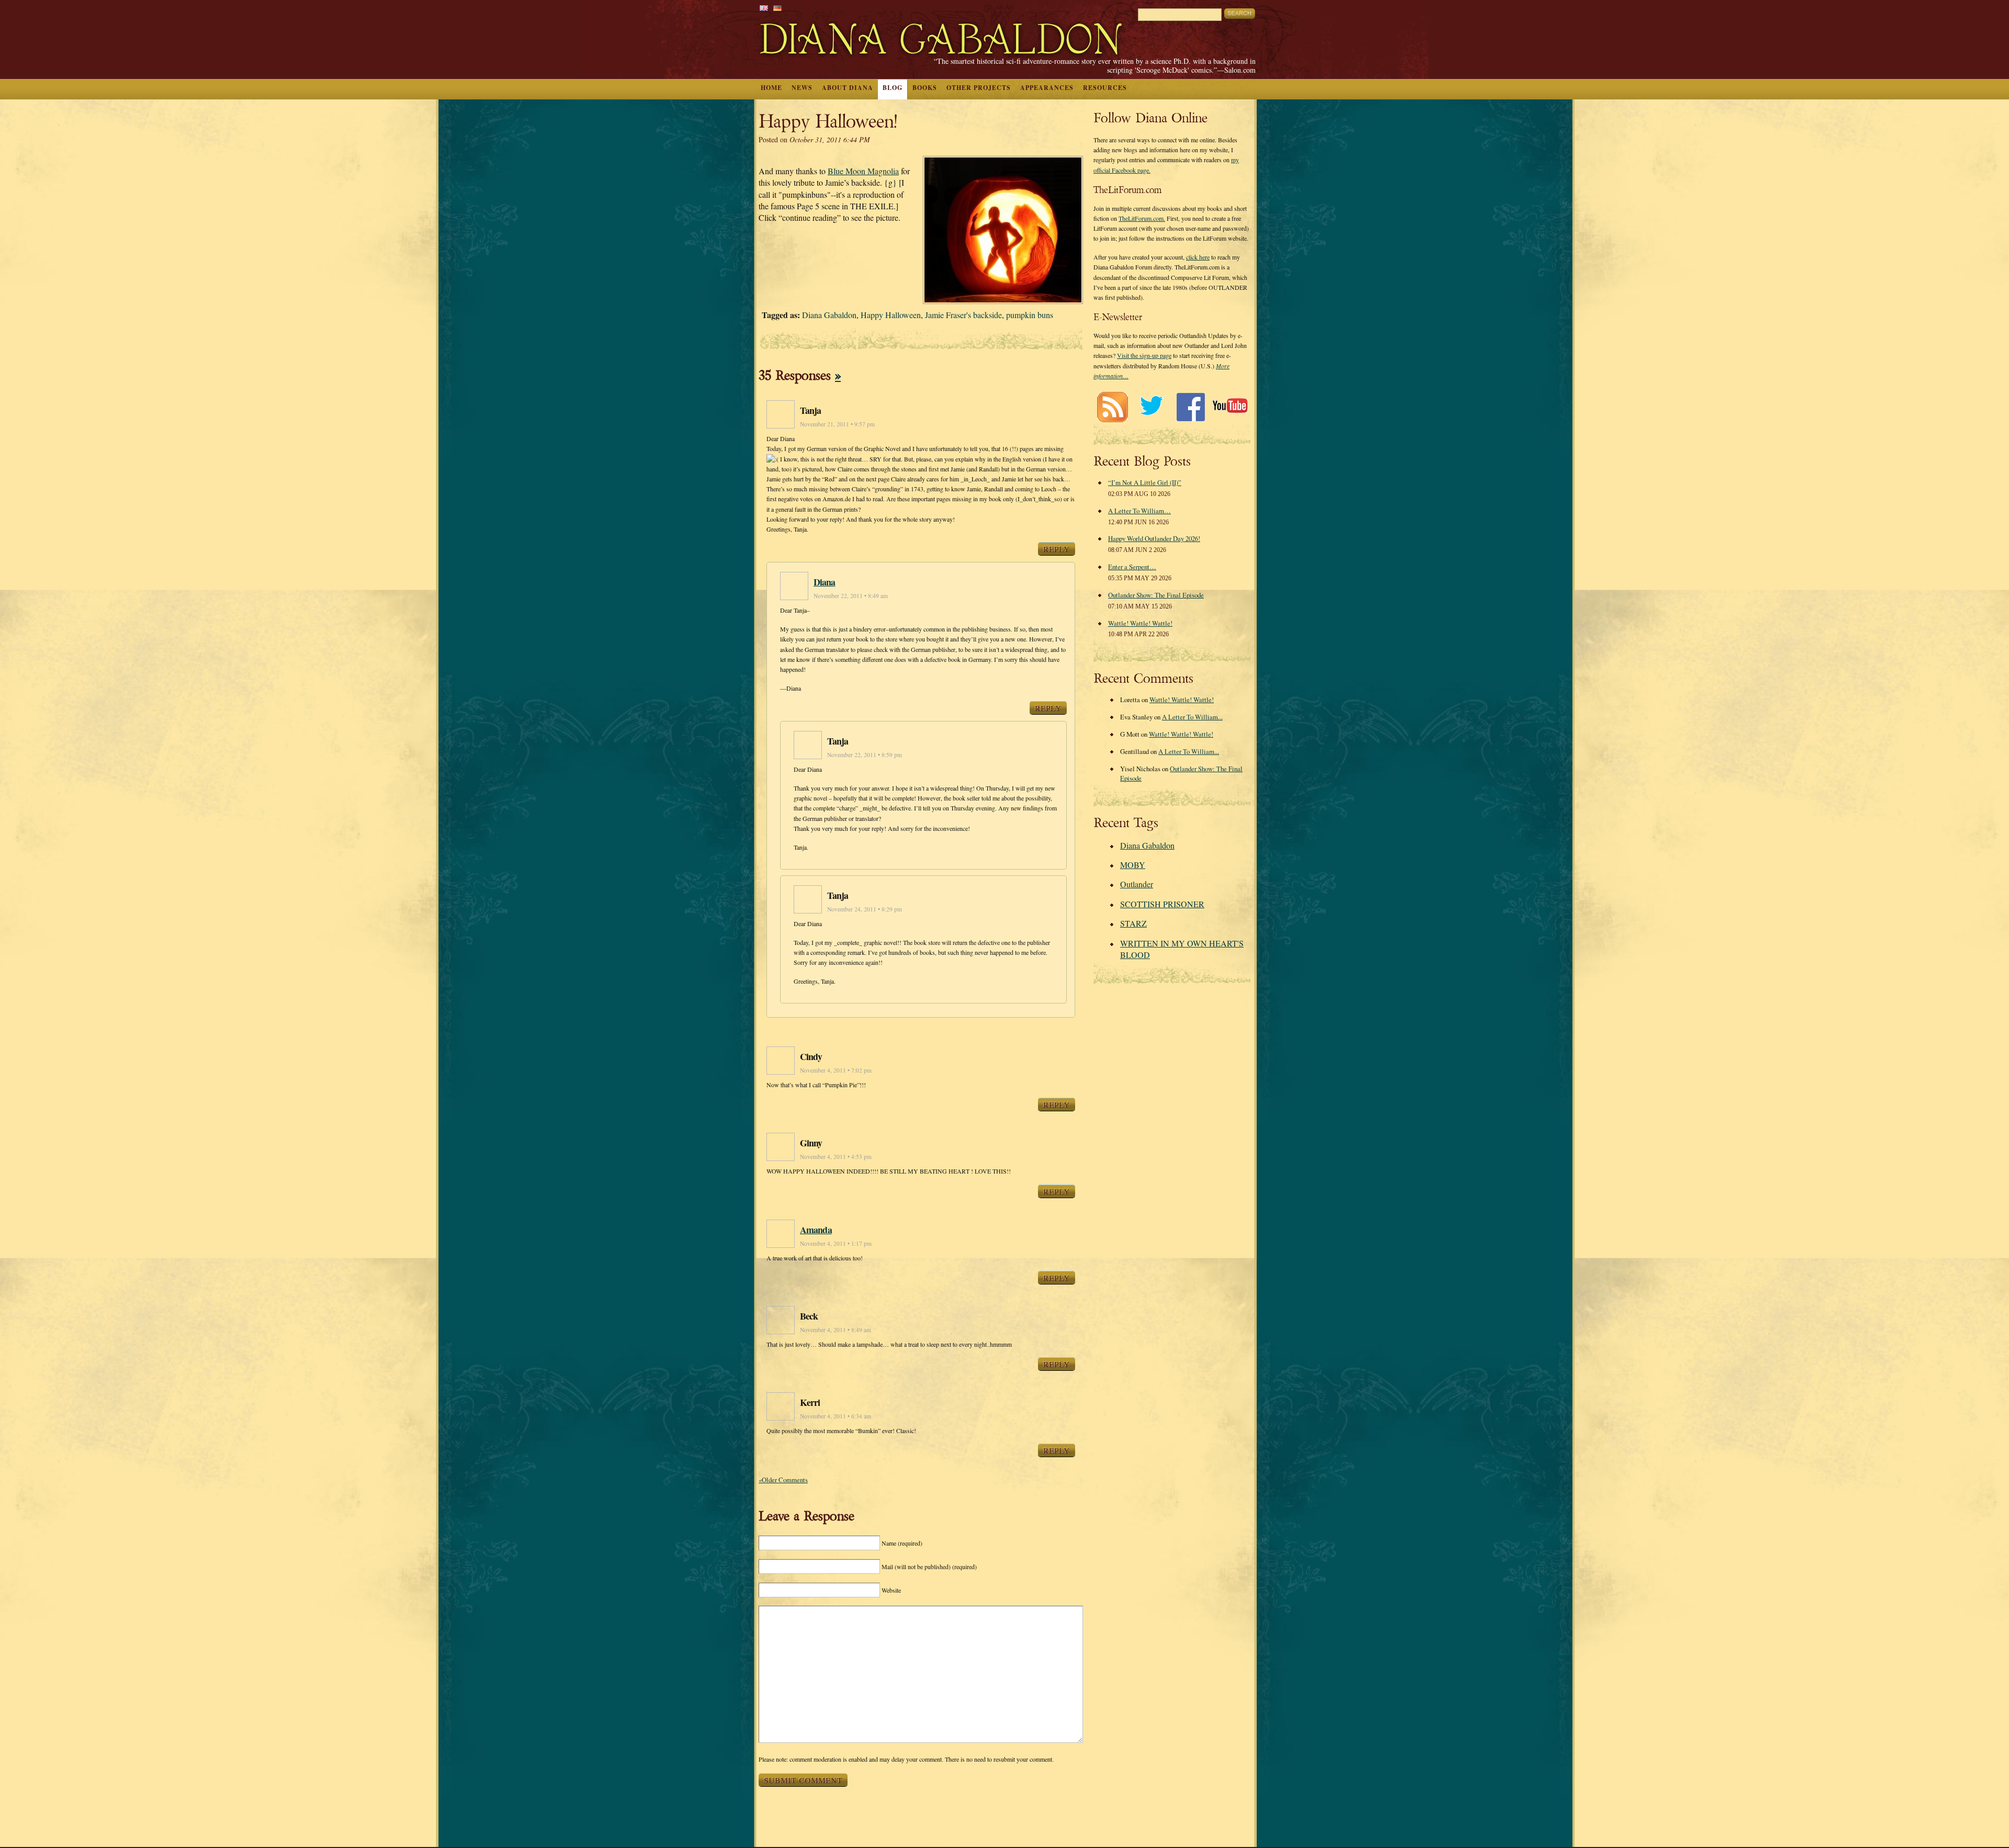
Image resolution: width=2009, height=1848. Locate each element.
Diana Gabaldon (829, 315)
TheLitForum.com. (1142, 218)
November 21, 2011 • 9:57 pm (837, 424)
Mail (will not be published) (929, 1567)
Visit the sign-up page (1144, 355)
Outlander (1137, 884)
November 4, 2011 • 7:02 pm (836, 1070)
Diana (825, 582)
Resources (1105, 88)
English (764, 8)
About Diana (848, 88)
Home (771, 88)
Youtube (1230, 407)
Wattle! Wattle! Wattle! (1140, 623)
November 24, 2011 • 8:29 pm (865, 909)
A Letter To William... (1192, 717)
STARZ (1133, 923)
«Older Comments (783, 1480)
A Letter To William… (1139, 511)
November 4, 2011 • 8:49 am (836, 1330)
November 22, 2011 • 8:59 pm (865, 755)
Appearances (1047, 88)
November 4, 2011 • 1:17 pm (836, 1243)
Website (891, 1590)
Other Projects (979, 88)
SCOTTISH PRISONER (1162, 904)
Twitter (1151, 407)
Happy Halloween (891, 315)
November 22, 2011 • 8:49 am (851, 596)
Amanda (816, 1230)
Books (925, 88)
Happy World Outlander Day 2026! (1154, 538)
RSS (1112, 407)
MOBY (1133, 865)
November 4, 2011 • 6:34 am (836, 1416)
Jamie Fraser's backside (963, 315)
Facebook (1190, 407)
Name (902, 1543)
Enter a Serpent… (1132, 567)
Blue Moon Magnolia (863, 171)
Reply (1057, 549)
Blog (893, 88)
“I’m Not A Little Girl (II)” (1145, 482)
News (802, 88)
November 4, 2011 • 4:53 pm (836, 1157)
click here (1198, 257)
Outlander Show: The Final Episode (1156, 595)
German (777, 8)
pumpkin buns (1030, 315)
